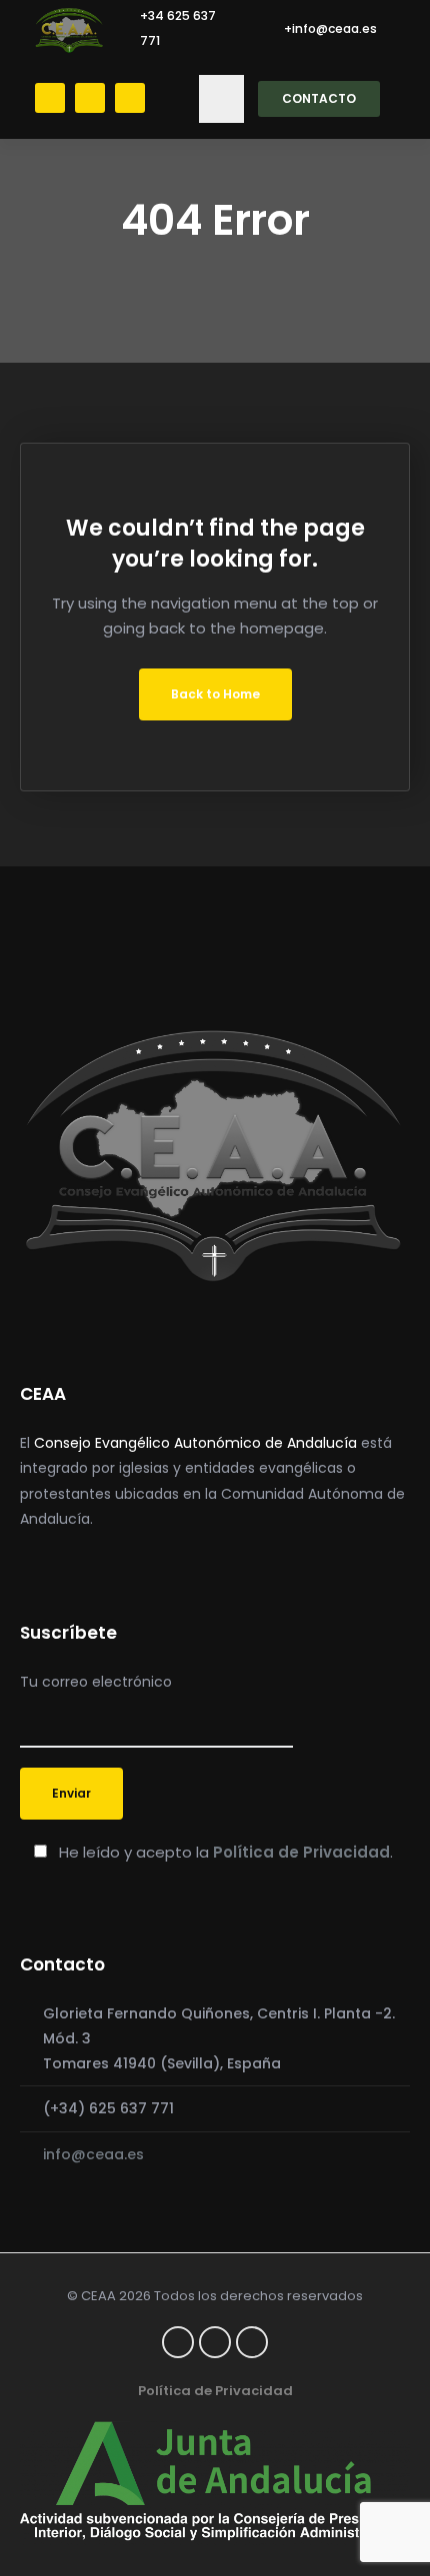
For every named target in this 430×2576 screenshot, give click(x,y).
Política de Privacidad (301, 1852)
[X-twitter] (90, 98)
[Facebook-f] (178, 2342)
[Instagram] (130, 98)
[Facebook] (50, 98)
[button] (221, 99)
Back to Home (215, 694)
